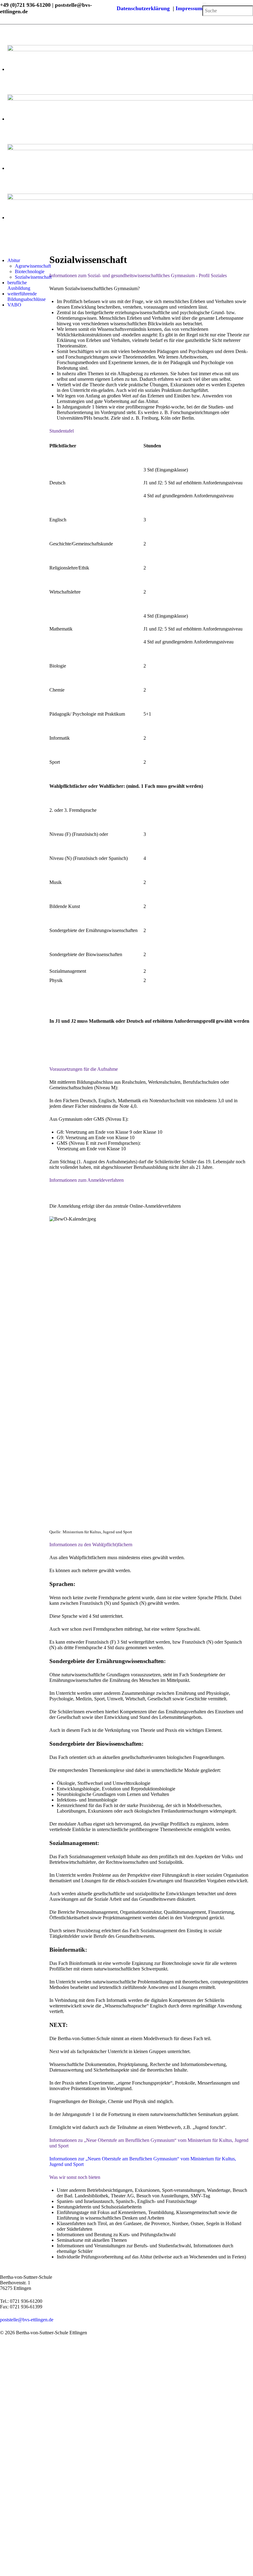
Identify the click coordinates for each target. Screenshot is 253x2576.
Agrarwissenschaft (33, 266)
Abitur (14, 260)
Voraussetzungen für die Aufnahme (84, 1069)
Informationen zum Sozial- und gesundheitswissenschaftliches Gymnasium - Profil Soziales (138, 275)
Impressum (189, 8)
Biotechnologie (30, 271)
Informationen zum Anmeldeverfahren (87, 1180)
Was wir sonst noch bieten (75, 2177)
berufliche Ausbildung (19, 285)
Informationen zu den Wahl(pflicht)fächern (91, 1545)
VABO (14, 305)
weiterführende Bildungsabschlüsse (27, 296)
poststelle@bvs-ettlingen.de (27, 2320)
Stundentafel (62, 431)
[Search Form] (204, 3)
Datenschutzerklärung (145, 8)
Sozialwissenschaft (33, 277)
